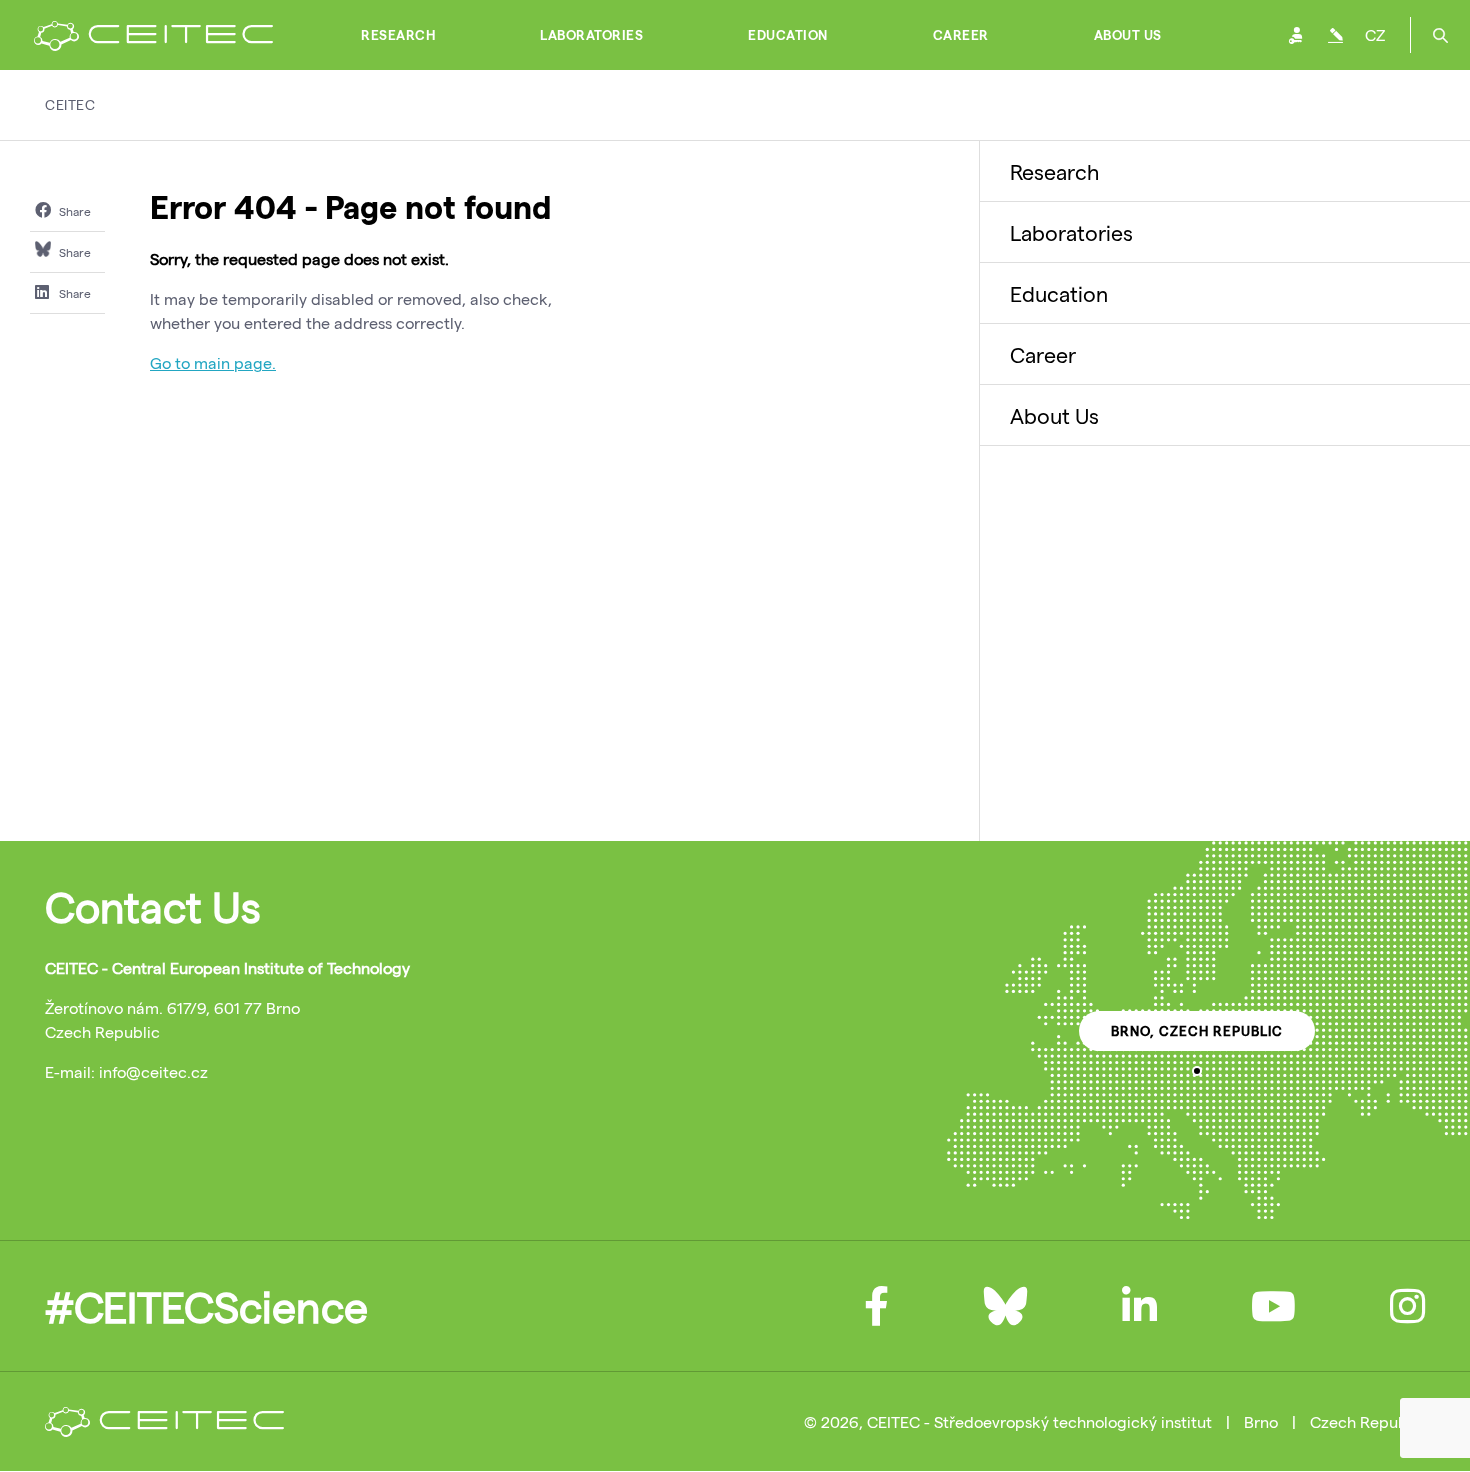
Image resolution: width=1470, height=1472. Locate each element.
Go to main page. (213, 362)
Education (788, 35)
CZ (1375, 34)
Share (73, 211)
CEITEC (70, 104)
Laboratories (591, 35)
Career (961, 35)
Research (398, 35)
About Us (1128, 35)
